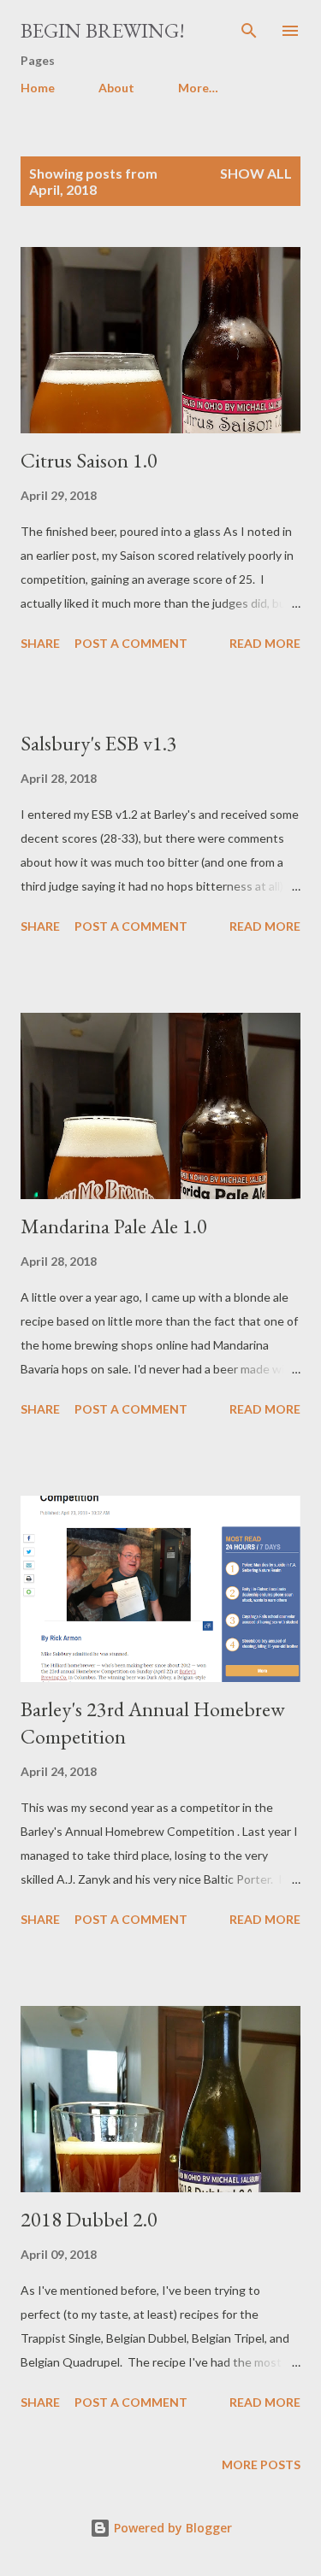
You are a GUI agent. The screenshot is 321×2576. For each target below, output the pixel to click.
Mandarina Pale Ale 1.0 (114, 1226)
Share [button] (40, 643)
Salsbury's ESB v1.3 (99, 743)
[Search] (249, 31)
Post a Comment (131, 643)
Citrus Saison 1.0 (89, 460)
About (116, 88)
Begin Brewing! (103, 30)
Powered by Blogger (171, 2528)
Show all (256, 173)
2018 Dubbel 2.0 (89, 2219)
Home (38, 88)
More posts (261, 2464)
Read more (265, 643)
